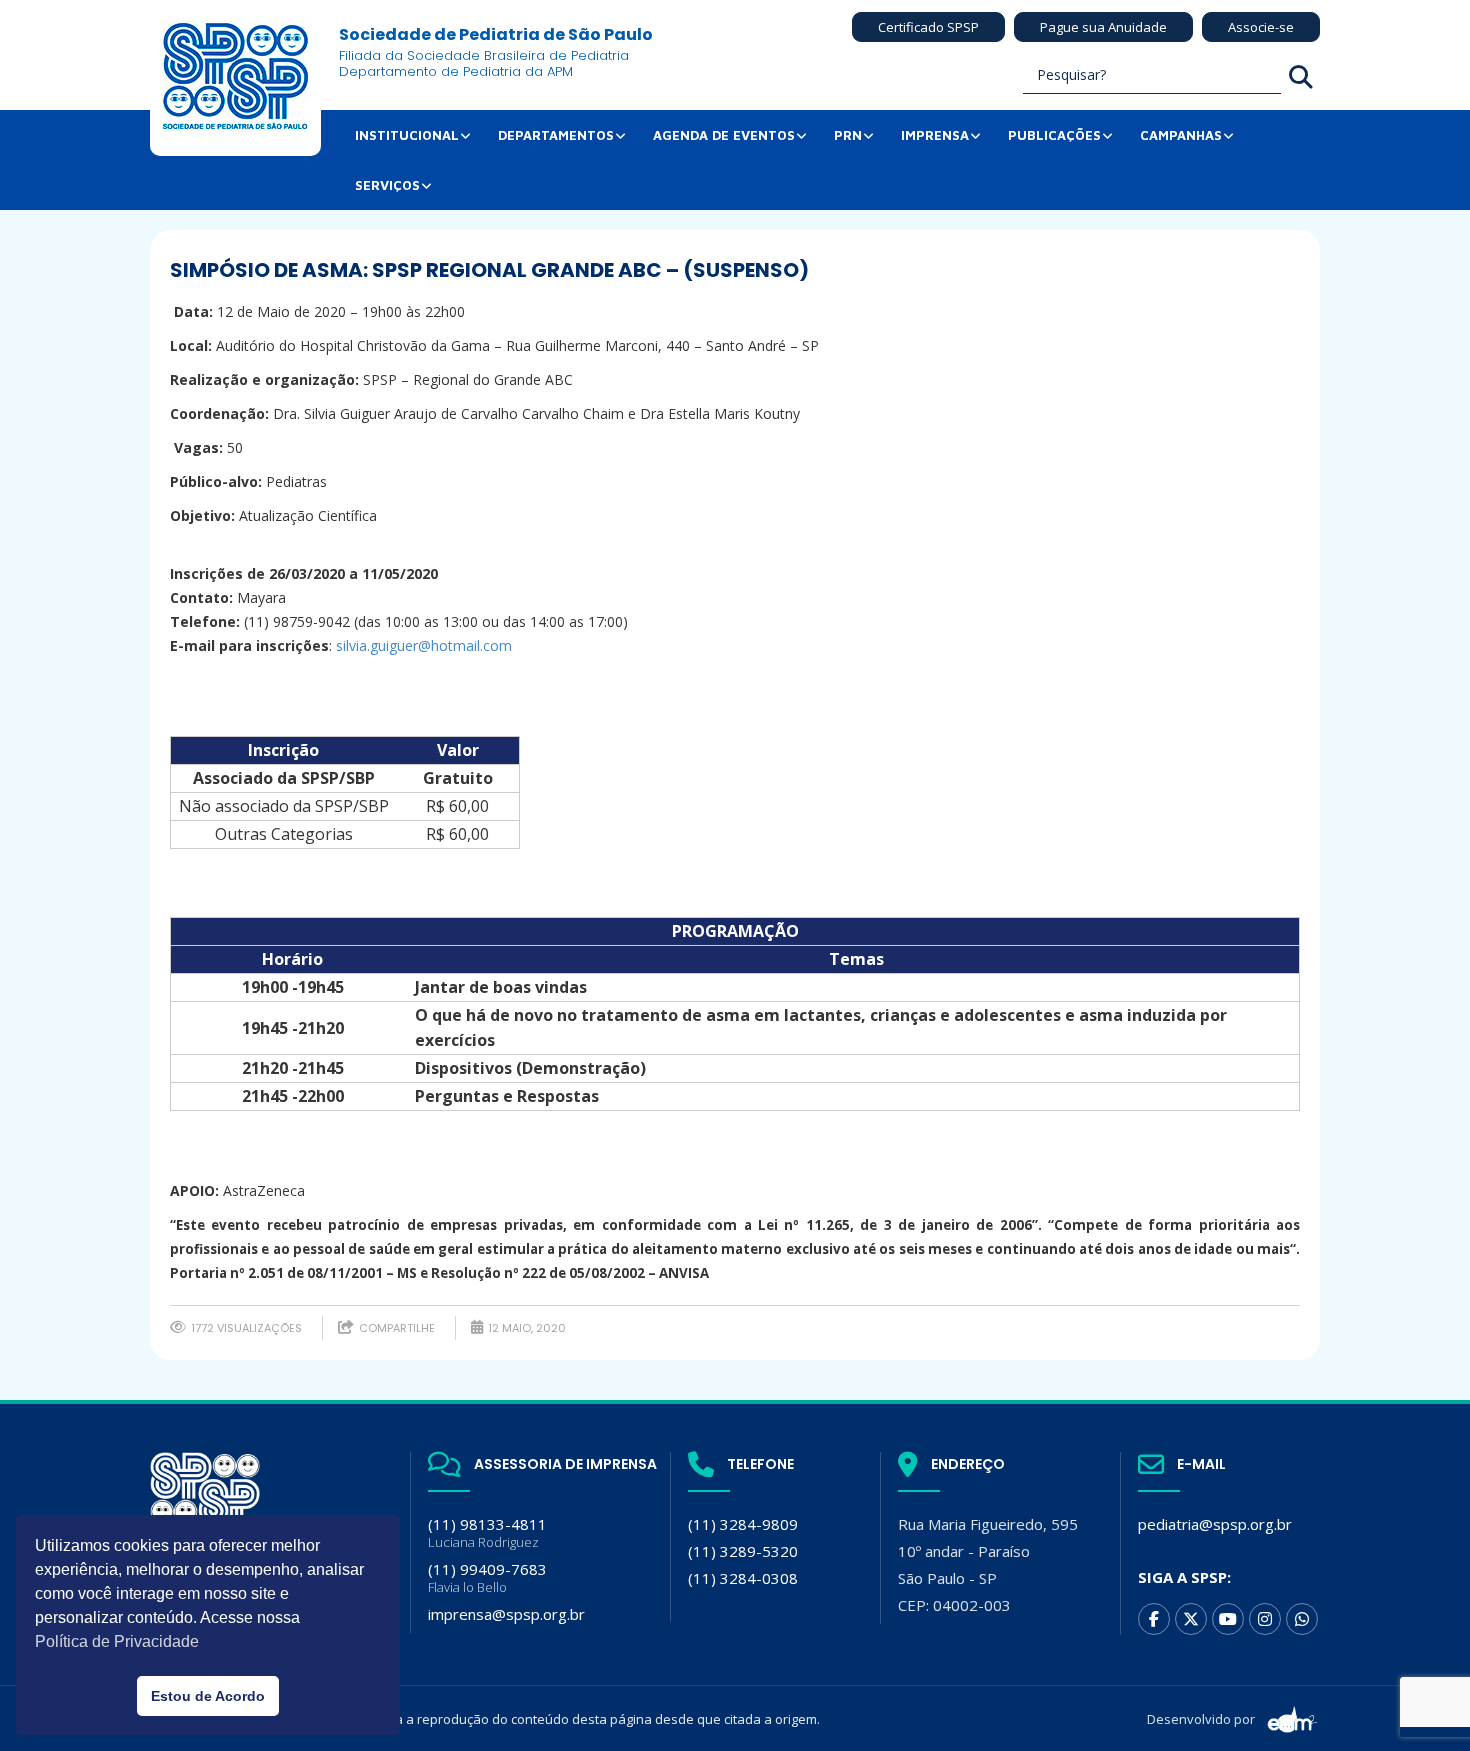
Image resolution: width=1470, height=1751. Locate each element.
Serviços (387, 185)
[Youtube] (1228, 1619)
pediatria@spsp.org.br (1215, 1524)
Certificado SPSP (928, 27)
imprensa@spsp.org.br (506, 1614)
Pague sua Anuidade (1103, 27)
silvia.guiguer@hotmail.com (424, 645)
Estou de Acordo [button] (208, 1696)
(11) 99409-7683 (487, 1577)
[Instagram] (1265, 1619)
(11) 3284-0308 (743, 1578)
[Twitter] (1191, 1619)
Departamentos (556, 135)
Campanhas (1181, 135)
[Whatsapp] (1302, 1619)
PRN (848, 135)
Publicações (1054, 135)
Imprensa (935, 135)
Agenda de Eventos (724, 135)
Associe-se (1261, 27)
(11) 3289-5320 (743, 1551)
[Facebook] (1154, 1619)
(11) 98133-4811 (487, 1532)
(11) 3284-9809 (743, 1524)
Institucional (407, 135)
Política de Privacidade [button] (117, 1641)
